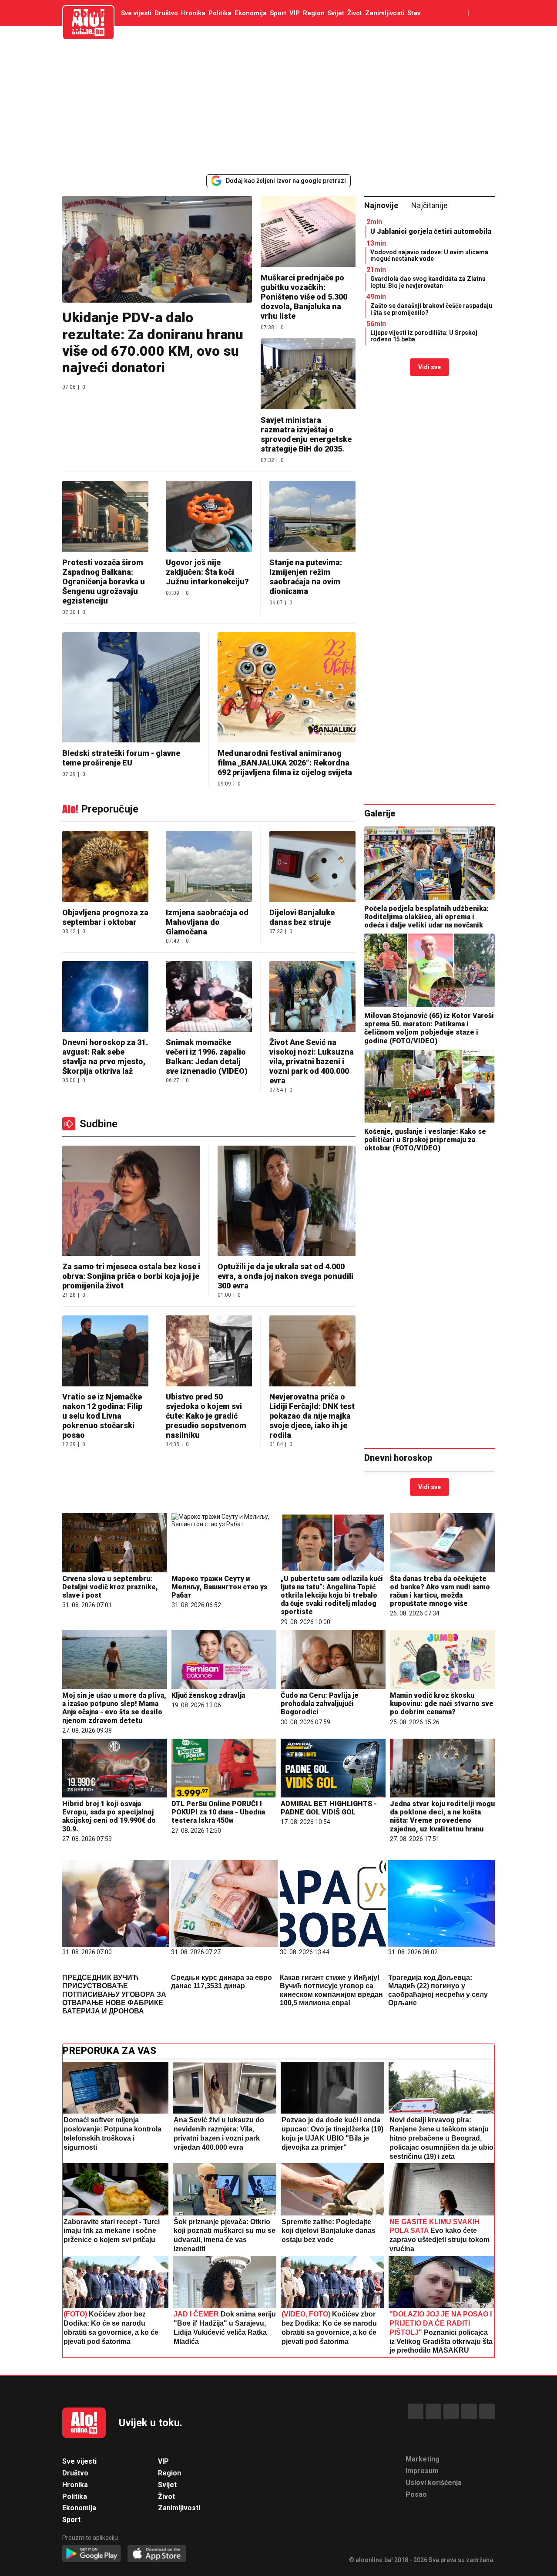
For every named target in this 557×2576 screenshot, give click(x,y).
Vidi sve (429, 367)
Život (355, 13)
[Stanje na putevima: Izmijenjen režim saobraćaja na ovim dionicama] (312, 517)
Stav (414, 13)
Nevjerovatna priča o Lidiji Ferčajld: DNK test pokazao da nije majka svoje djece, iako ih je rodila (312, 1416)
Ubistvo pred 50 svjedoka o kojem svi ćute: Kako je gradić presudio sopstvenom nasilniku (206, 1416)
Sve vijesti (136, 13)
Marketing (423, 2459)
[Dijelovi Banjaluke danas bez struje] (312, 867)
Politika (220, 13)
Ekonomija (251, 13)
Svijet (336, 13)
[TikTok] (451, 2411)
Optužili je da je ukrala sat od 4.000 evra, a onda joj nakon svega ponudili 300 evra (285, 1276)
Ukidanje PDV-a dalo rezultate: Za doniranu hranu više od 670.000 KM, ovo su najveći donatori (153, 342)
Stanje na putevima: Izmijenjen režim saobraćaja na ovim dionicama (306, 577)
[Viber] (487, 2411)
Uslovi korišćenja (434, 2483)
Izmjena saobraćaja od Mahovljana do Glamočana (207, 922)
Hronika (193, 13)
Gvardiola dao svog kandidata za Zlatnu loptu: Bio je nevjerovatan (428, 282)
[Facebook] (416, 2411)
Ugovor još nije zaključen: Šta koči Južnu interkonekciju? (207, 572)
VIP (295, 13)
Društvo (166, 13)
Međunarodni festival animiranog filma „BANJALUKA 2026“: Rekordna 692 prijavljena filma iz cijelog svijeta (285, 763)
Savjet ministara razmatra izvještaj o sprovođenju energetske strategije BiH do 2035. (306, 434)
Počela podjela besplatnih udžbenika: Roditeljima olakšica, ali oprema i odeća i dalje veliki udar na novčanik (426, 917)
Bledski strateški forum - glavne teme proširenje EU (121, 758)
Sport (278, 13)
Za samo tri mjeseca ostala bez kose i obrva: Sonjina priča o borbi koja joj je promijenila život (131, 1276)
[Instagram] (469, 2411)
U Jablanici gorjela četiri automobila (431, 231)
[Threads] (433, 2411)
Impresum (422, 2471)
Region (314, 13)
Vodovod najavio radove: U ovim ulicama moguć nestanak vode (429, 255)
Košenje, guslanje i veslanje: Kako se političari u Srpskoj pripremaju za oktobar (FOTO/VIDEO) (425, 1140)
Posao (416, 2494)
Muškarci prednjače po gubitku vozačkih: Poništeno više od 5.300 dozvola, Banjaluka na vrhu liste (304, 297)
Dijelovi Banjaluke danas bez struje (302, 917)
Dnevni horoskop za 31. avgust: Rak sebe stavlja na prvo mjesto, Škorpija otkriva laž (105, 1057)
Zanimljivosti (385, 13)
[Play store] (92, 2554)
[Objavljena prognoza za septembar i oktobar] (105, 867)
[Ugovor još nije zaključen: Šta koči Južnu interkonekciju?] (209, 517)
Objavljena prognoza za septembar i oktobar (105, 917)
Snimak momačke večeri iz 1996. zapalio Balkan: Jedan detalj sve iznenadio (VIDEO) (207, 1057)
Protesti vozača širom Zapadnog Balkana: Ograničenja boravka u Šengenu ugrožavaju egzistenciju (104, 582)
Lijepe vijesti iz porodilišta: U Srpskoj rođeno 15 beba (424, 336)
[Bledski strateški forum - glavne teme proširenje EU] (131, 688)
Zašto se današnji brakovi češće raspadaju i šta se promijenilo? (431, 309)
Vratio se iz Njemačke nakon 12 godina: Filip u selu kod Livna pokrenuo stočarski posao (102, 1416)
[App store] (157, 2554)
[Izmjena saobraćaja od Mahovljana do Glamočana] (209, 867)
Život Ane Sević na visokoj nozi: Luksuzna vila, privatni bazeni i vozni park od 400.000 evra (312, 1061)
